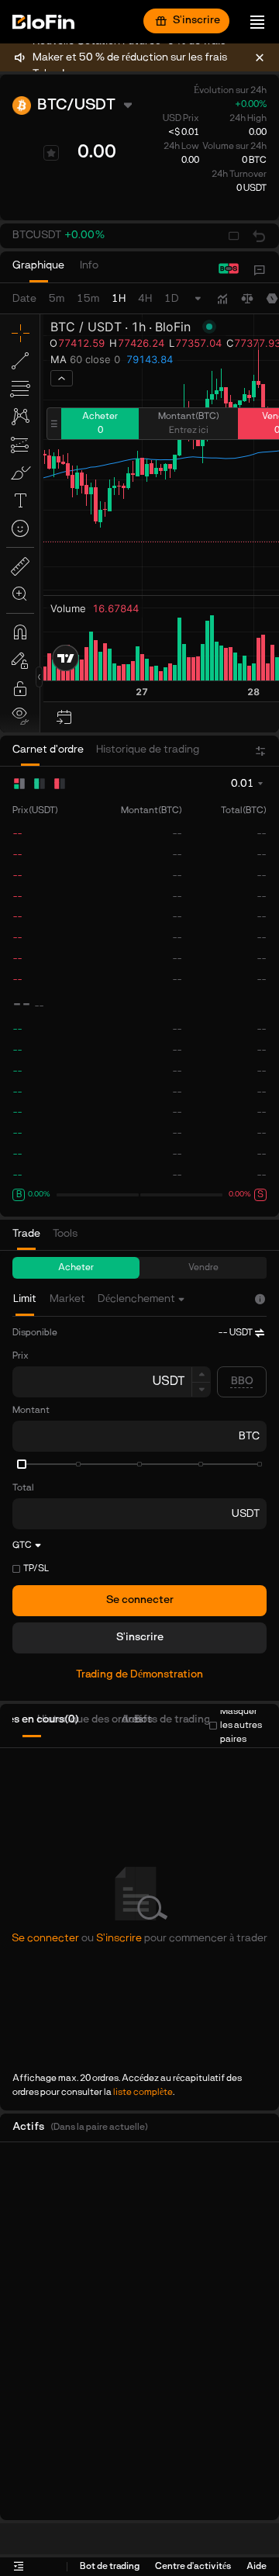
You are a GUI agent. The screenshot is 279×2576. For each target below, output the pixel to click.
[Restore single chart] (259, 236)
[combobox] (143, 1299)
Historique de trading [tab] (148, 750)
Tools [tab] (65, 1234)
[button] (59, 236)
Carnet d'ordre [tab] (48, 750)
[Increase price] (201, 1374)
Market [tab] (67, 1299)
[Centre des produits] (260, 270)
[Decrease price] (201, 1390)
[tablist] (63, 270)
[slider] (22, 1464)
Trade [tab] (26, 1234)
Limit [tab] (25, 1299)
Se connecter (140, 1600)
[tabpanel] (139, 1522)
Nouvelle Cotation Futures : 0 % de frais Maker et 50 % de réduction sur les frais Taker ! (130, 58)
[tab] (38, 270)
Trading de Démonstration (139, 1675)
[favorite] (51, 153)
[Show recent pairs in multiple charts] (234, 236)
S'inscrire (196, 21)
